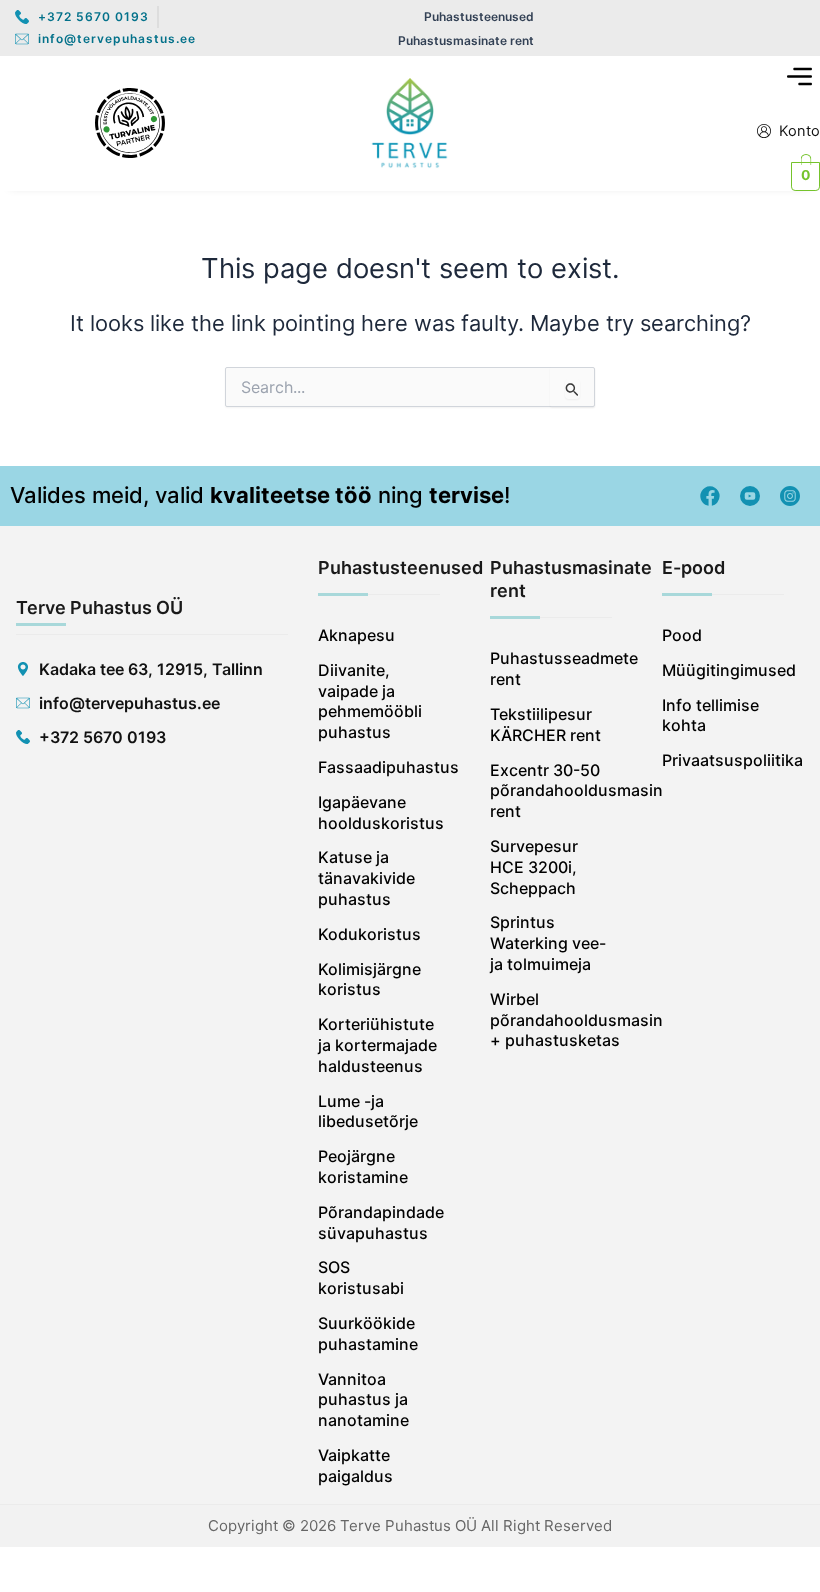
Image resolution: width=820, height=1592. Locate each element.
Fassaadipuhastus (379, 767)
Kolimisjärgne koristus (369, 979)
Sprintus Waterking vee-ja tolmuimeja (548, 943)
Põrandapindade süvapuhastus (379, 1222)
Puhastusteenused (479, 16)
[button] (800, 77)
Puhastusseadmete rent (551, 668)
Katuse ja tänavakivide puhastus (366, 878)
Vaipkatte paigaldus (355, 1465)
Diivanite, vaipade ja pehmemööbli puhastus (370, 701)
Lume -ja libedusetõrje (368, 1111)
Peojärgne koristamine (363, 1166)
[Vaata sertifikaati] (130, 123)
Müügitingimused (723, 670)
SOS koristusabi (361, 1277)
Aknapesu (356, 635)
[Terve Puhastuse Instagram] (790, 496)
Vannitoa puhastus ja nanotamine (363, 1400)
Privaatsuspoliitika (723, 760)
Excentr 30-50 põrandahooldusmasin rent (551, 791)
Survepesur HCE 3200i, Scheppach (534, 867)
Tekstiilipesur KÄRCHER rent (545, 724)
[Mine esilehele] (410, 123)
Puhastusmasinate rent (466, 40)
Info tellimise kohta (710, 715)
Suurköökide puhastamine (368, 1333)
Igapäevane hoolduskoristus (379, 812)
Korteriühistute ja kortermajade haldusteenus (377, 1045)
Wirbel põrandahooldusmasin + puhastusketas (551, 1020)
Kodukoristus (369, 934)
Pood (682, 635)
